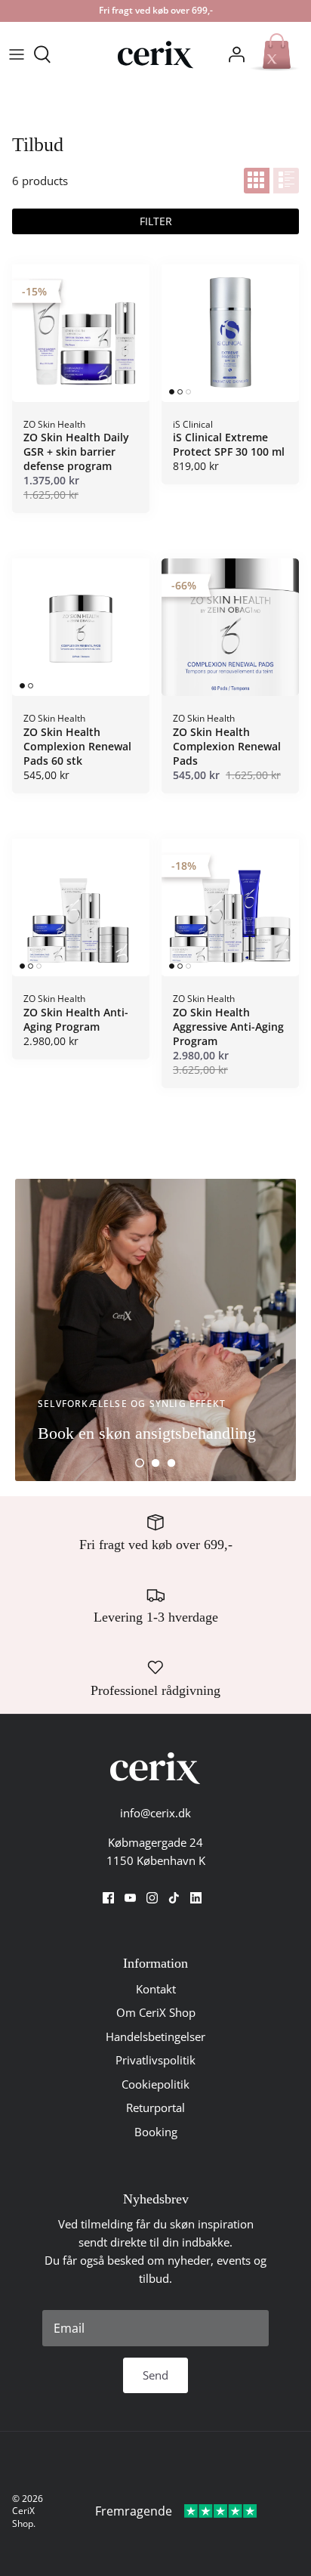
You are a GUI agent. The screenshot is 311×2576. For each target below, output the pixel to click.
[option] (155, 1330)
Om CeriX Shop (156, 2012)
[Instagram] (152, 1898)
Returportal (155, 2107)
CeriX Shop (23, 2517)
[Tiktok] (174, 1898)
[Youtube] (130, 1898)
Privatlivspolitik (155, 2060)
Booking (156, 2132)
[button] (140, 1463)
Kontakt (156, 1989)
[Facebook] (108, 1898)
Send (155, 2375)
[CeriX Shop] (155, 55)
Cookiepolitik (155, 2084)
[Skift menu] (17, 54)
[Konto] (232, 54)
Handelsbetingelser (155, 2036)
